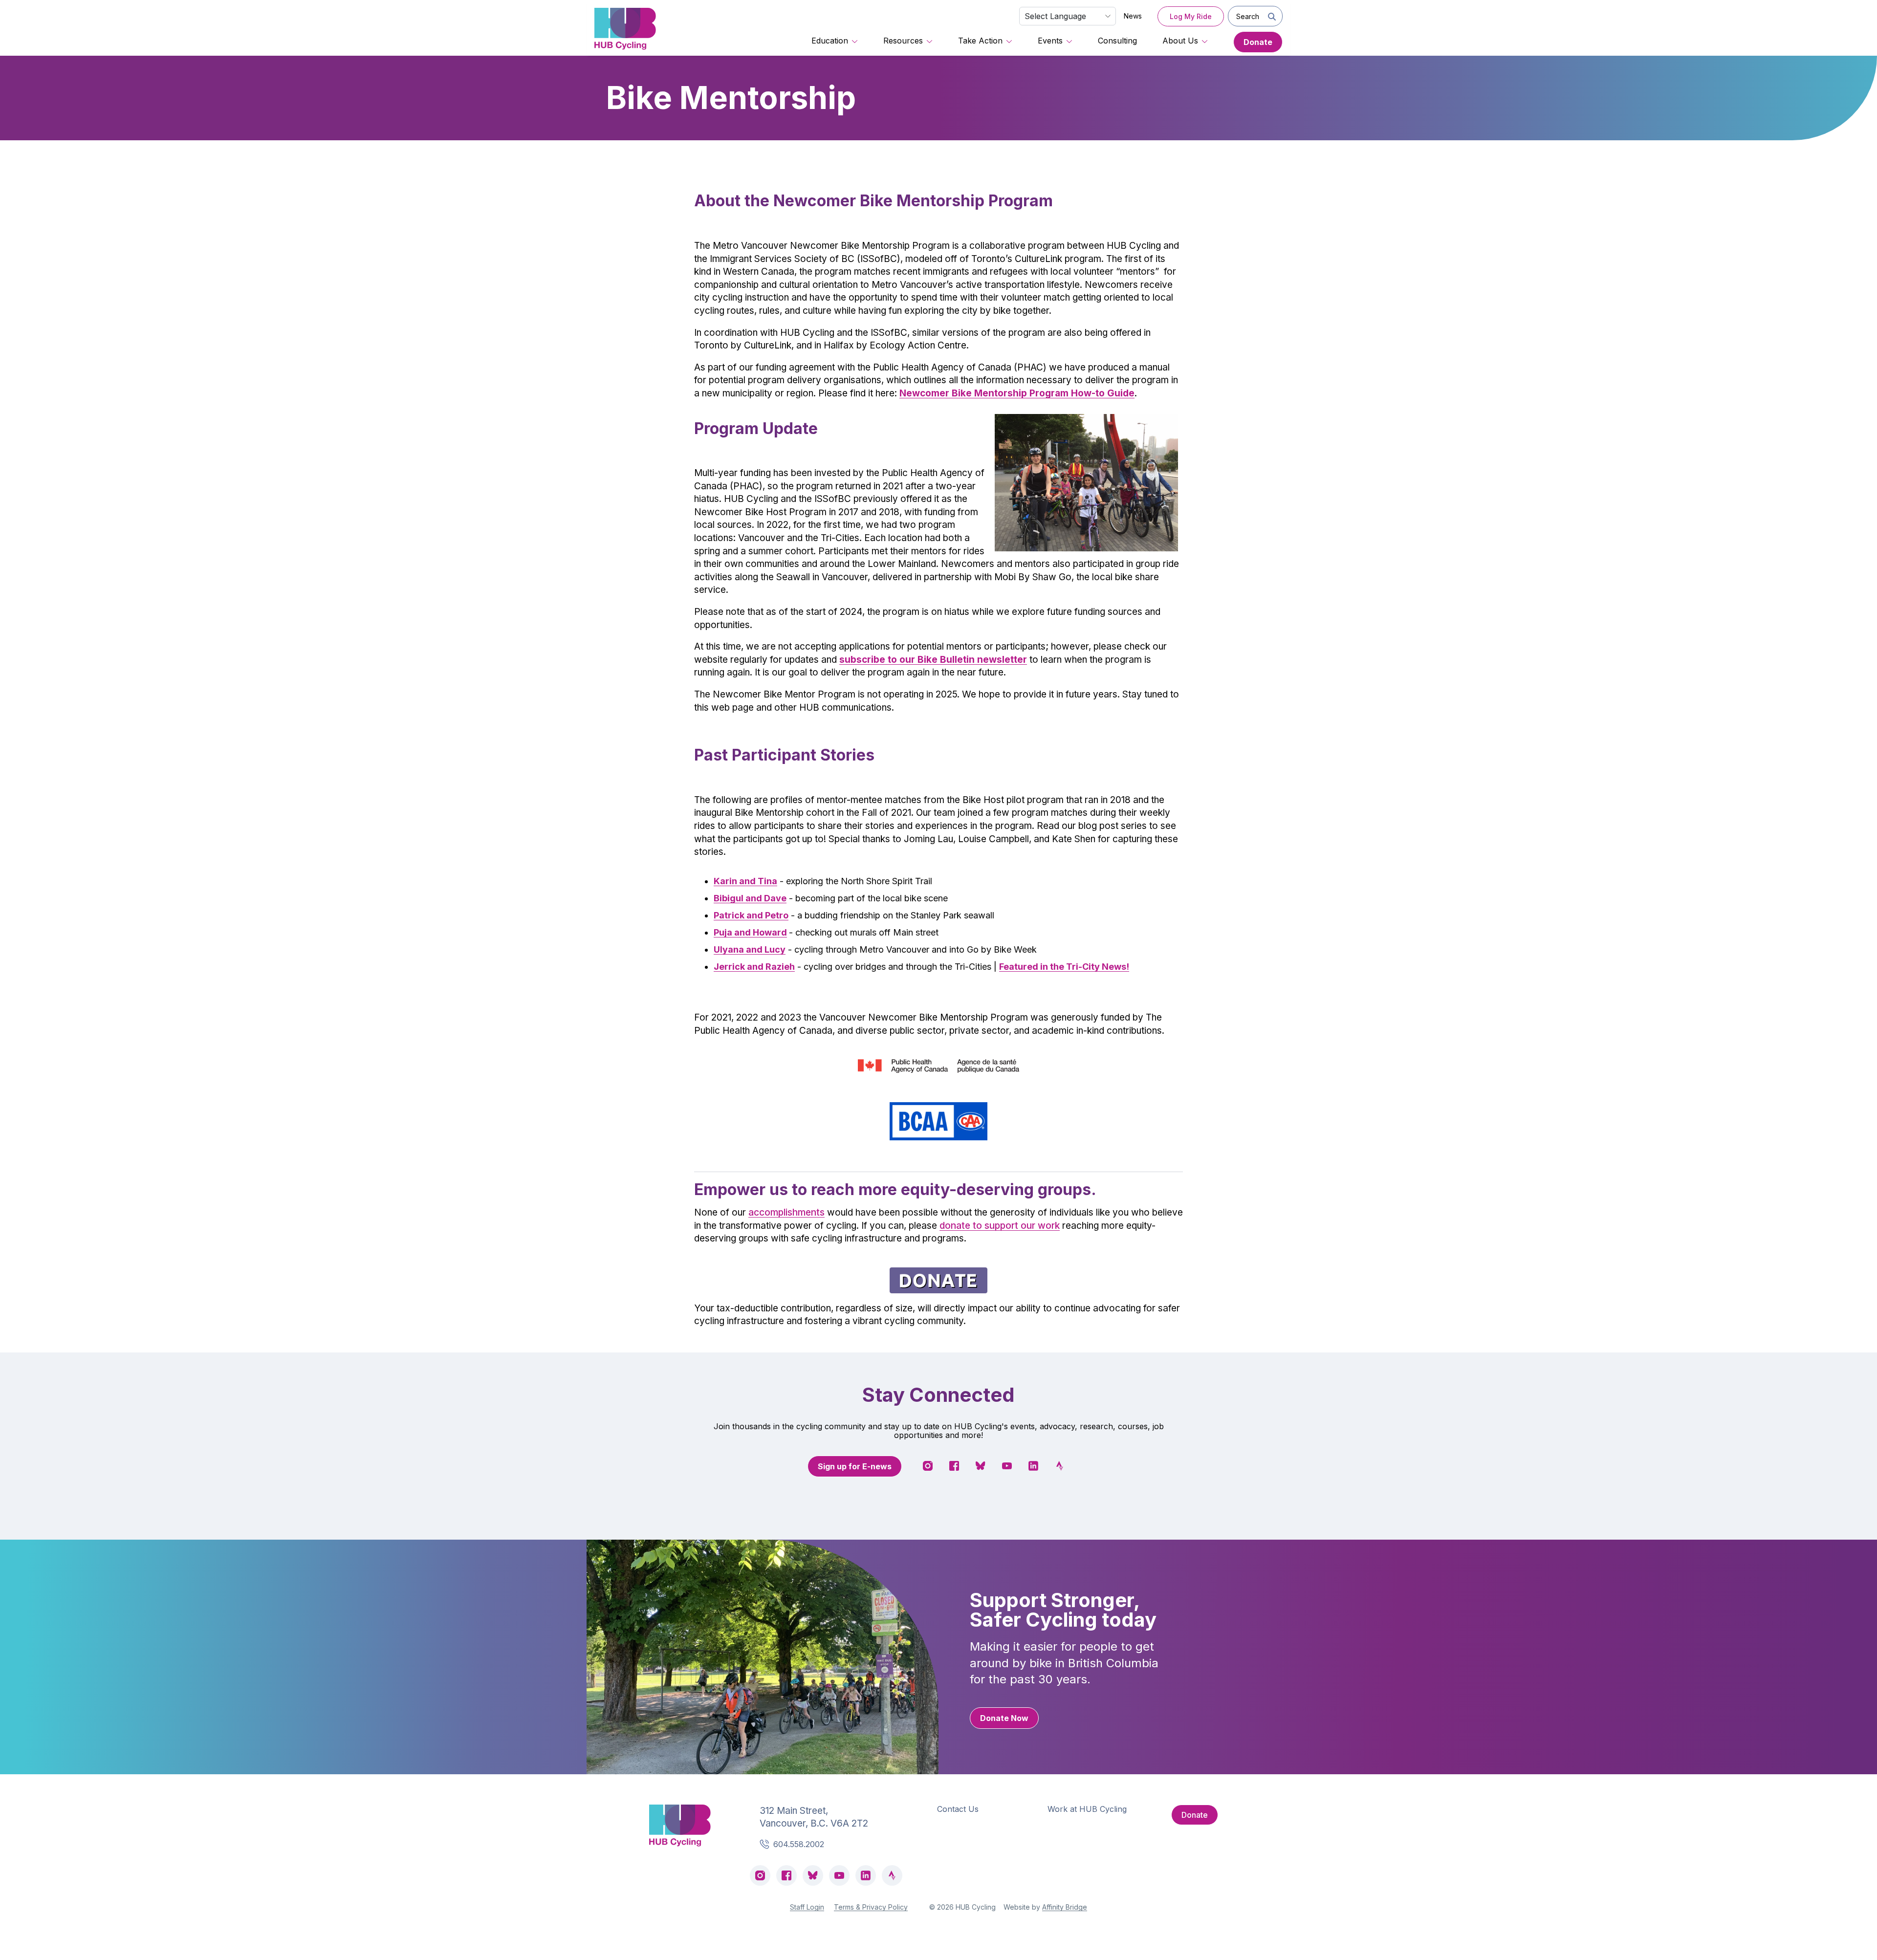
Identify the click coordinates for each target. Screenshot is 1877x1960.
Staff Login (807, 1907)
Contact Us (958, 1809)
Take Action (980, 41)
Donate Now (1004, 1718)
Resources (903, 41)
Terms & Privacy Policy (871, 1907)
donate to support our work (1000, 1226)
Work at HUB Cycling (1087, 1809)
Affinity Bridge (1065, 1907)
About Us (1180, 41)
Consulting (1117, 41)
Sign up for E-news (855, 1466)
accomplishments (786, 1212)
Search (1248, 16)
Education (830, 41)
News (1133, 16)
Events (1050, 41)
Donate (1258, 42)
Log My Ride (1191, 16)
